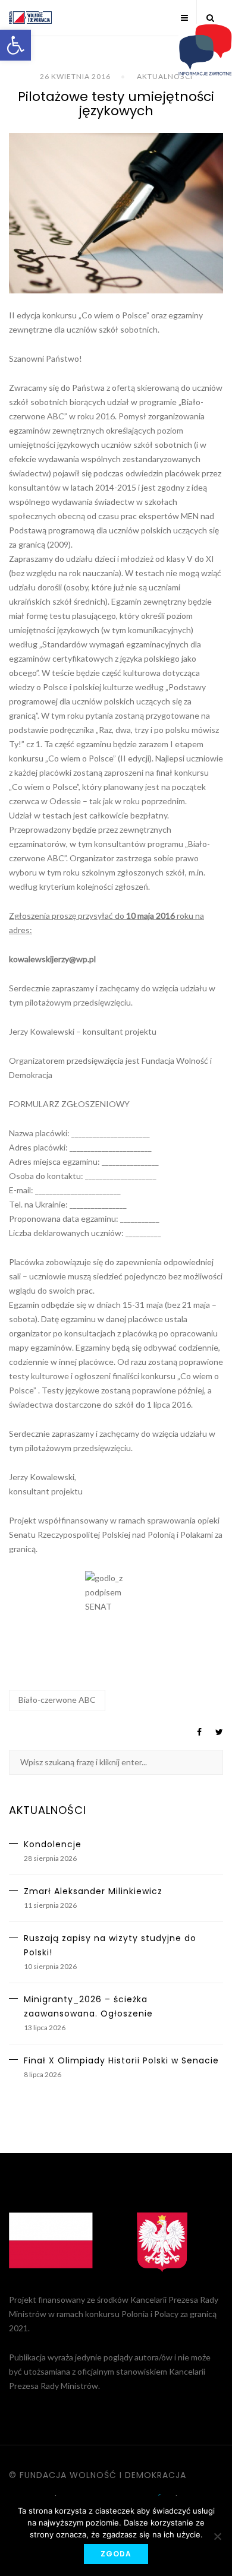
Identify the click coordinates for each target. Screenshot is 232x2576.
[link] (15, 45)
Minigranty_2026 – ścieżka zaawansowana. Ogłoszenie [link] (88, 2006)
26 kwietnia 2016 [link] (75, 76)
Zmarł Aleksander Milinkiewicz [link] (93, 1891)
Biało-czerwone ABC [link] (57, 1700)
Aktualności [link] (165, 76)
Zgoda (116, 2554)
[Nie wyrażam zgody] (217, 2536)
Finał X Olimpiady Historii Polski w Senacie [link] (121, 2060)
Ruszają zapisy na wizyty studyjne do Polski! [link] (110, 1945)
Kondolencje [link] (53, 1844)
